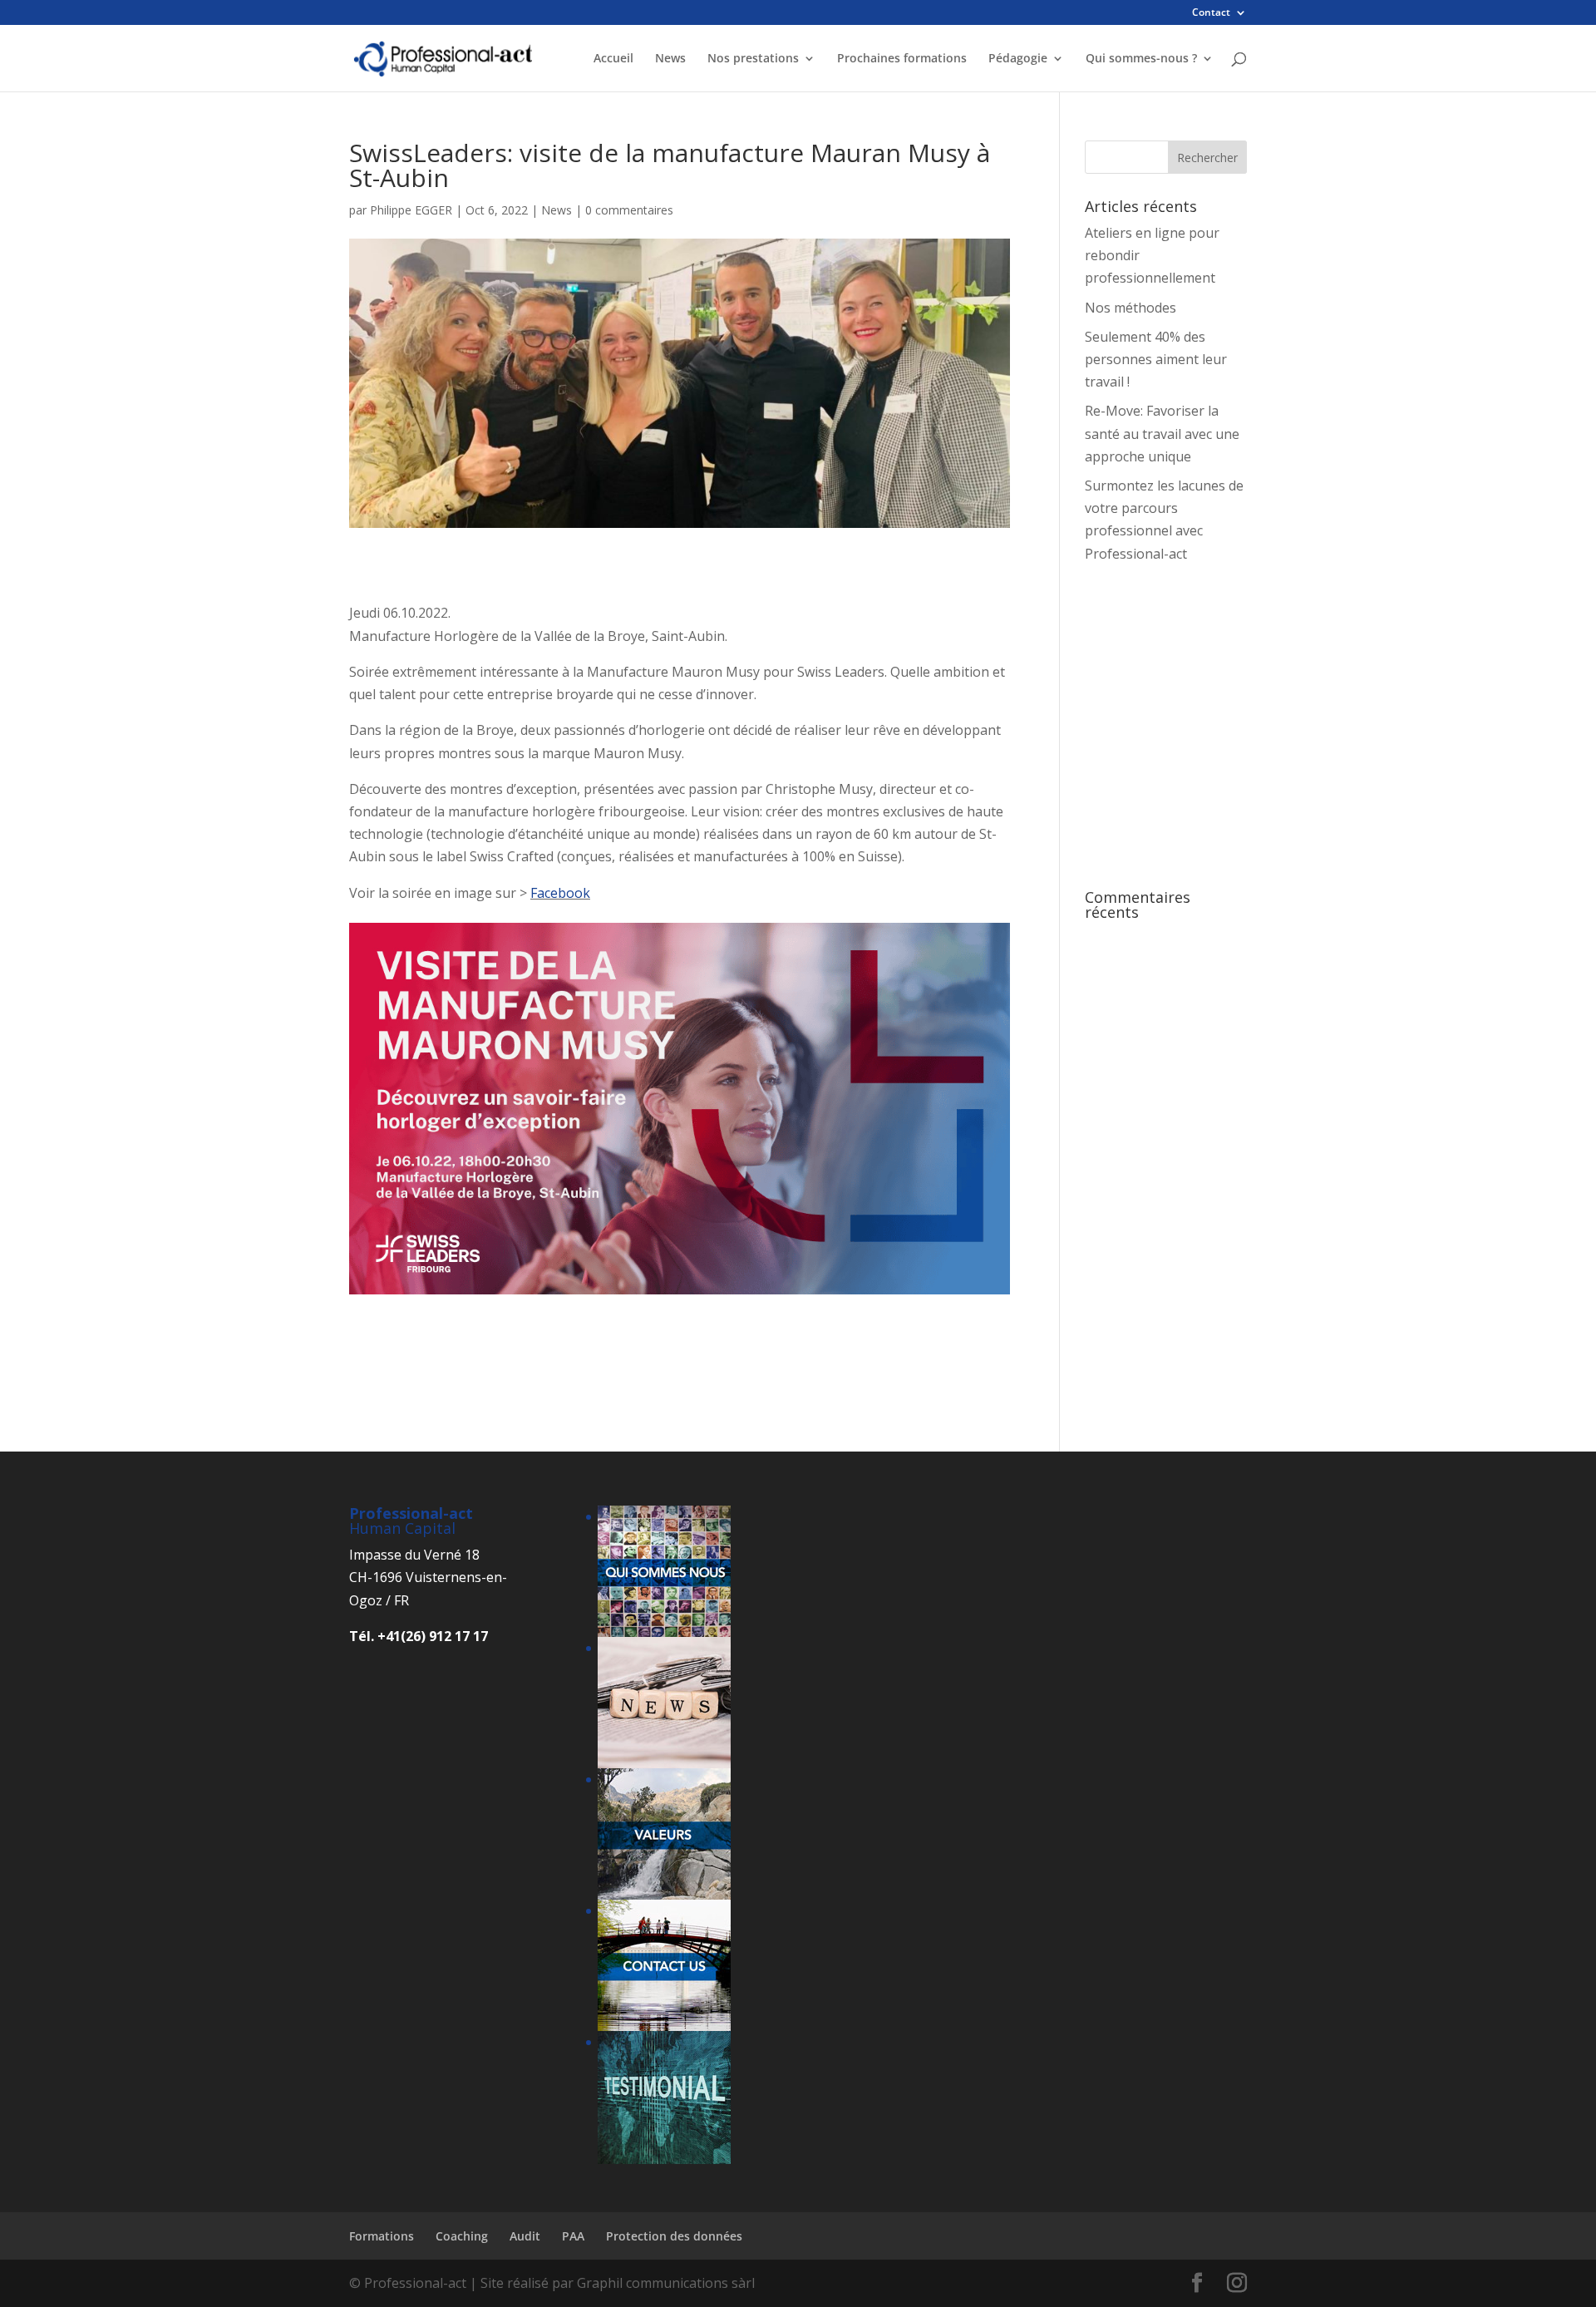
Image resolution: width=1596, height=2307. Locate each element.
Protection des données (674, 2236)
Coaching (462, 2236)
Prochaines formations (902, 59)
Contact (1211, 13)
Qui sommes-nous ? (1141, 59)
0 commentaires (629, 210)
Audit (525, 2236)
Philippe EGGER (411, 210)
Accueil (613, 59)
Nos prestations (753, 59)
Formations (382, 2236)
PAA (573, 2236)
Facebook (560, 893)
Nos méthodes (1130, 308)
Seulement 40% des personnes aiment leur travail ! (1156, 359)
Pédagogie (1018, 59)
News (670, 59)
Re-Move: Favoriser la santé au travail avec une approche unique (1162, 433)
